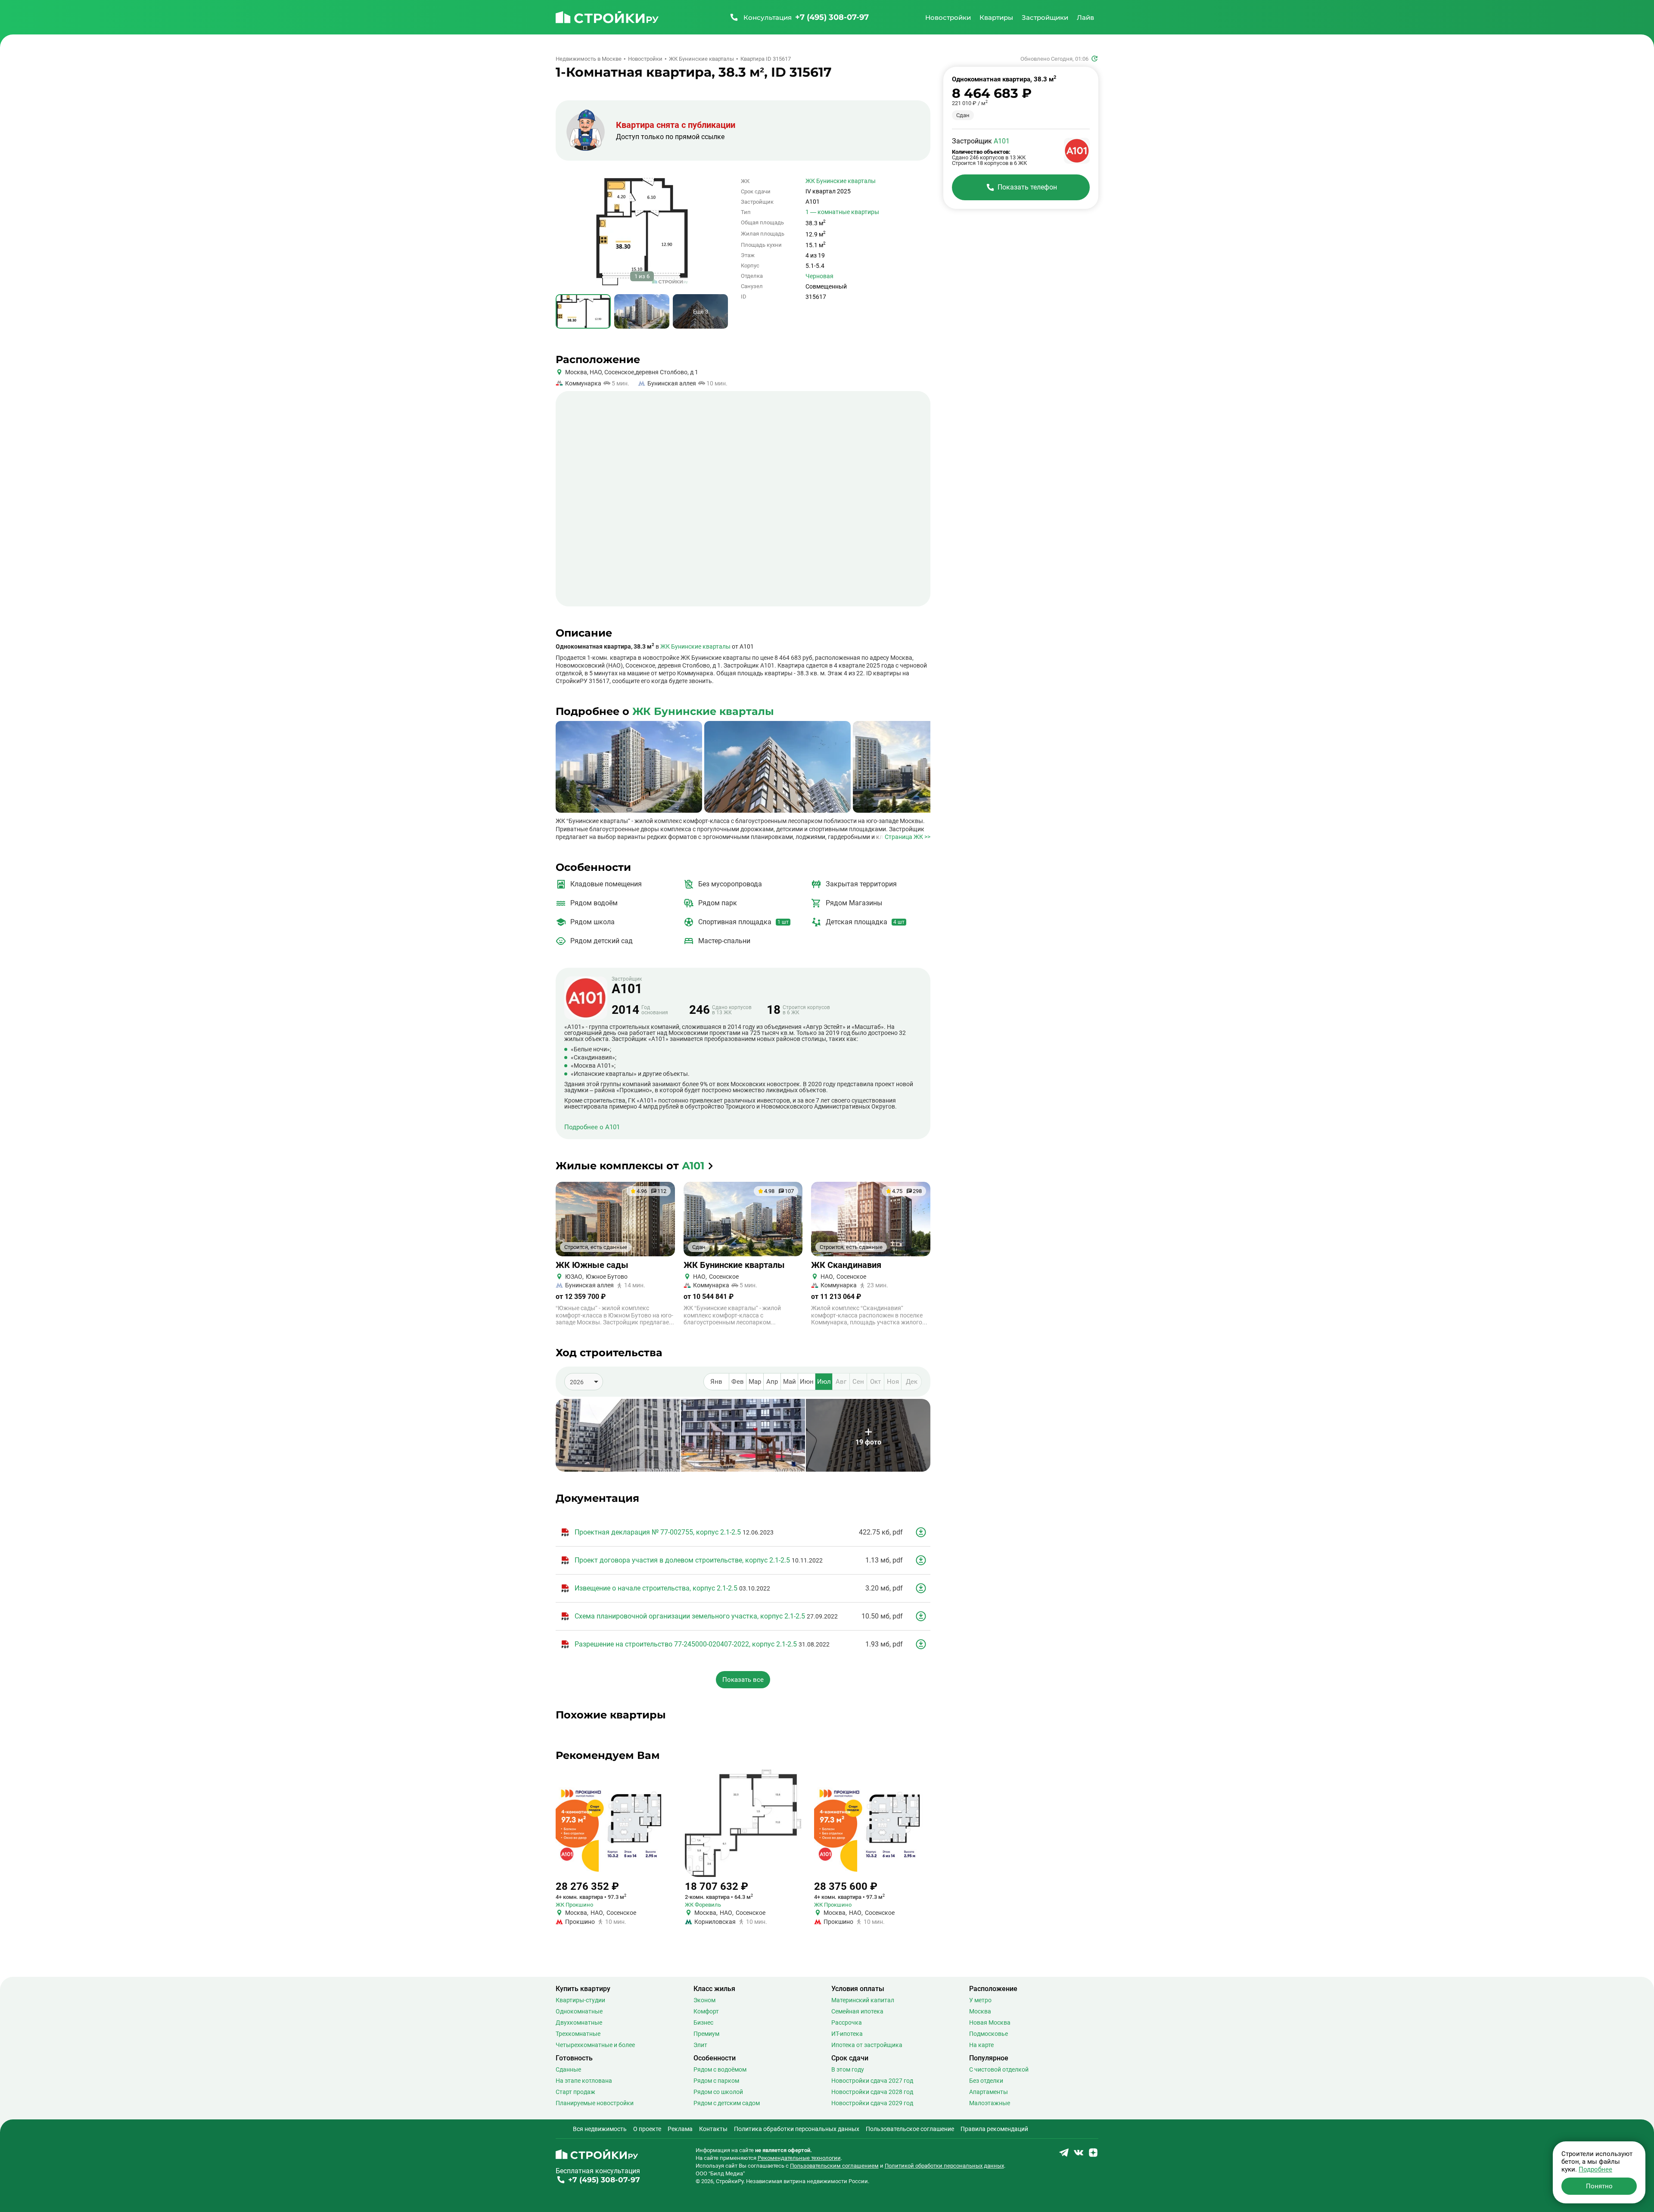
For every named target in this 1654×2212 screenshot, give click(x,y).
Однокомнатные (579, 2011)
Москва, (577, 372)
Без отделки (986, 2081)
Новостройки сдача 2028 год (872, 2092)
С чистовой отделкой (999, 2069)
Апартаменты (989, 2092)
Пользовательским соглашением (834, 2166)
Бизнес (703, 2022)
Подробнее (1595, 2169)
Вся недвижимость (600, 2129)
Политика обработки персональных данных (797, 2129)
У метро (980, 2000)
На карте (981, 2045)
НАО (595, 372)
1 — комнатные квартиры (842, 212)
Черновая (819, 276)
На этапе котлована (584, 2081)
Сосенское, (619, 372)
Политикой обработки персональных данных (944, 2166)
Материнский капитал (863, 2000)
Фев (738, 1382)
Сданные (568, 2069)
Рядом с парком (716, 2081)
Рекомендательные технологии (799, 2158)
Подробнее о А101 (592, 1127)
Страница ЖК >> (908, 837)
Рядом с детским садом (727, 2103)
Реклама (680, 2129)
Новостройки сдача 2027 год (872, 2081)
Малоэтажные (990, 2103)
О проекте (647, 2129)
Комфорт (706, 2011)
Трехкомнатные (578, 2034)
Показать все (743, 1680)
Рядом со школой (718, 2092)
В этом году (848, 2069)
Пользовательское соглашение (910, 2129)
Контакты (713, 2129)
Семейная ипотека (857, 2011)
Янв (716, 1382)
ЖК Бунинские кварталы (841, 181)
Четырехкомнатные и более (595, 2045)
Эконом (704, 2000)
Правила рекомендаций (994, 2129)
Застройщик (627, 986)
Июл (824, 1382)
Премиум (706, 2034)
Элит (700, 2045)
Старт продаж (575, 2092)
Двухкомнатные (579, 2022)
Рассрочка (847, 2022)
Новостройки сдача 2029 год (872, 2103)
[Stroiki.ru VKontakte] (1079, 2155)
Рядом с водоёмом (720, 2069)
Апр (772, 1382)
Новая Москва (990, 2022)
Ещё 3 (701, 312)
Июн (807, 1382)
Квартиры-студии (580, 2000)
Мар (755, 1382)
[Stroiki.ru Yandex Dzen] (1093, 2155)
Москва (980, 2011)
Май (790, 1382)
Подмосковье (989, 2034)
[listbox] (584, 1382)
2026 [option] (577, 1382)
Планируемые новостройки (595, 2103)
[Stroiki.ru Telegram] (1064, 2155)
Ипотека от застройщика (867, 2045)
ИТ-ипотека (847, 2034)
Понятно (1599, 2186)
